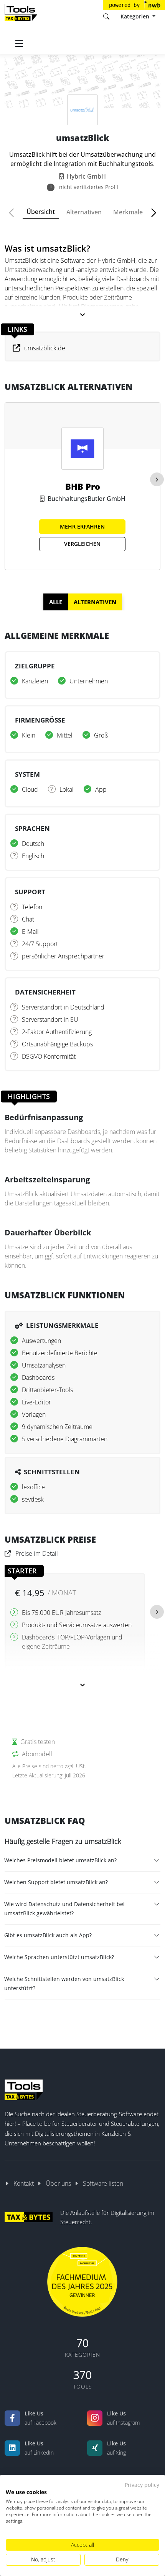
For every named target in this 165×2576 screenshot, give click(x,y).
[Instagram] (95, 2418)
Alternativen (84, 212)
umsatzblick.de (45, 348)
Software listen (103, 2183)
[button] (15, 213)
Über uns (58, 2183)
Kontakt (24, 2183)
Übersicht (41, 212)
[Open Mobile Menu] (19, 43)
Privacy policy (142, 2485)
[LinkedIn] (12, 2448)
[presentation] (157, 479)
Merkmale (128, 212)
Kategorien (136, 16)
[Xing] (95, 2448)
